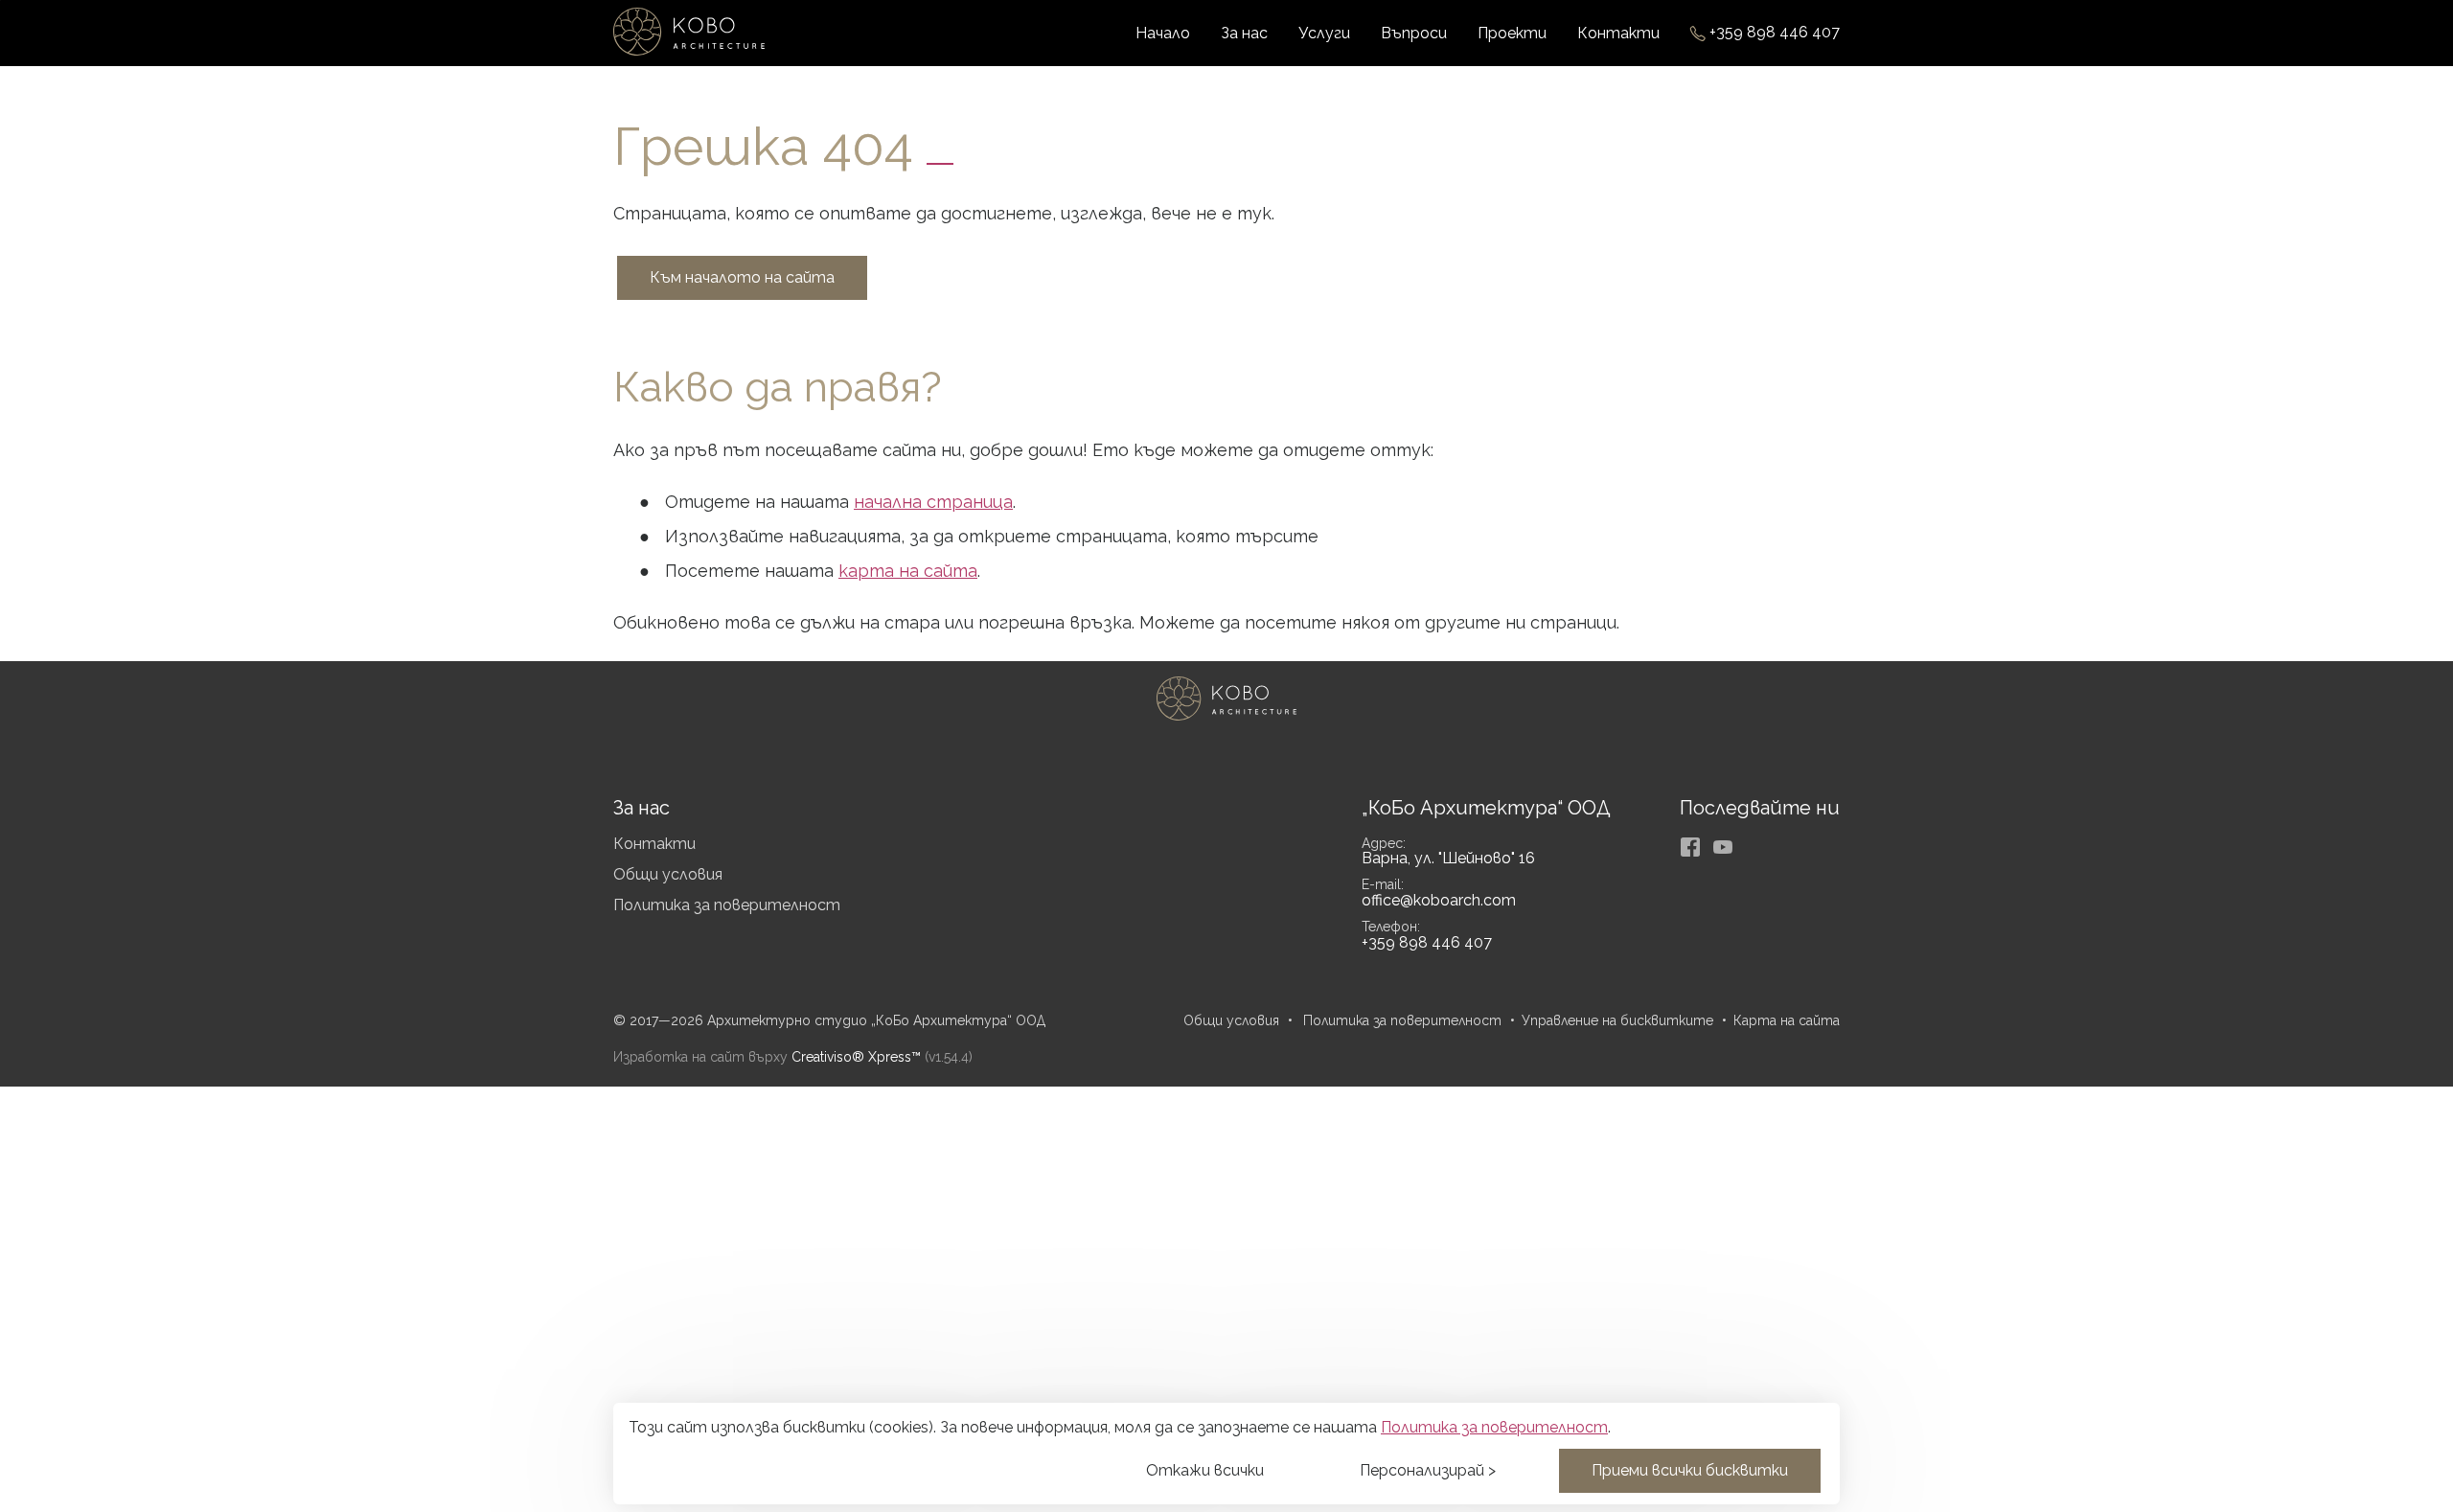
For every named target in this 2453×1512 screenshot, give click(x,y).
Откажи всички (1205, 1470)
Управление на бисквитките (1617, 1020)
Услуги (1324, 34)
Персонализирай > (1428, 1470)
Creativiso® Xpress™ (856, 1057)
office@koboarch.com (1439, 900)
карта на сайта (908, 571)
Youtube (1723, 847)
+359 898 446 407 (1775, 33)
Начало (1163, 34)
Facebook (1690, 847)
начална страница (933, 502)
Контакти (1618, 34)
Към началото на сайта (742, 277)
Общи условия (668, 874)
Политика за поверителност (727, 905)
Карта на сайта (1787, 1020)
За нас (1244, 34)
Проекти (1512, 34)
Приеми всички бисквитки (1690, 1470)
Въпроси (1414, 34)
